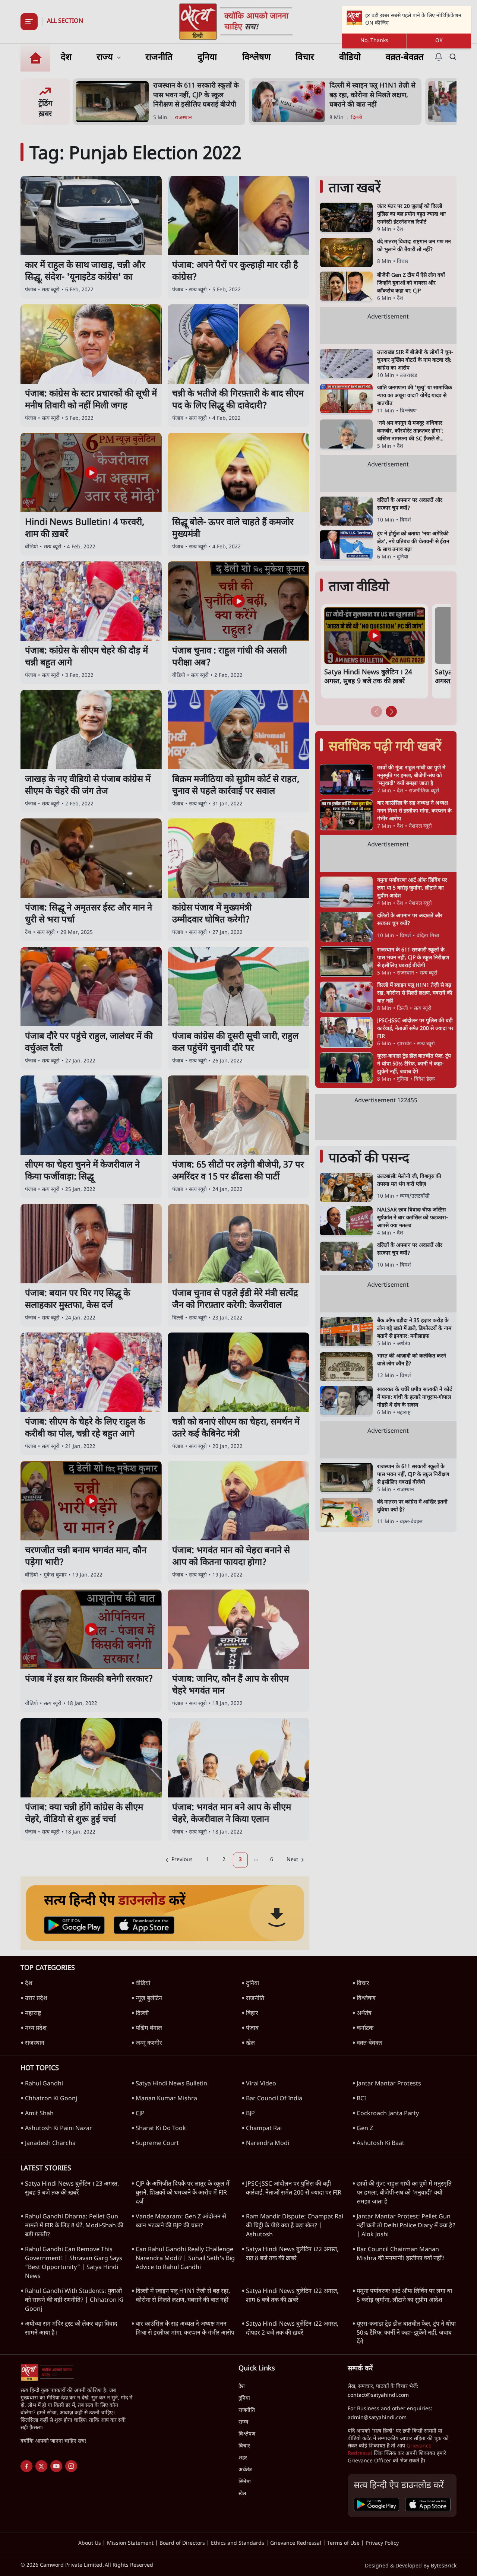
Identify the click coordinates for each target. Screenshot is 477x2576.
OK (439, 41)
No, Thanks (374, 41)
